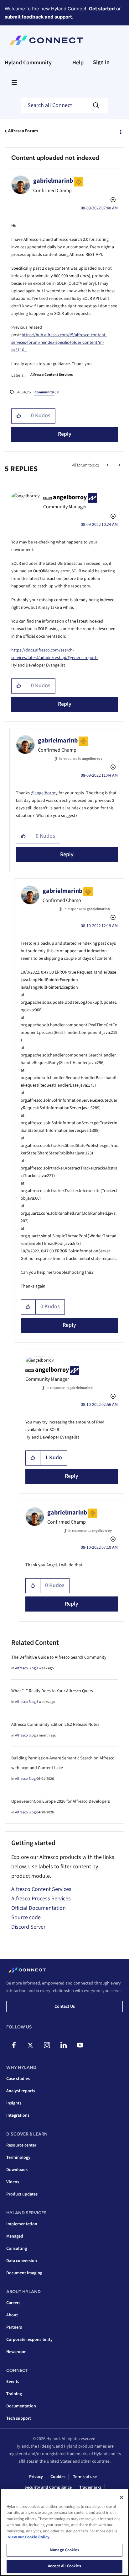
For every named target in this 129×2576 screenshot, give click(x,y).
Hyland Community (28, 63)
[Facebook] (14, 2045)
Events (13, 2382)
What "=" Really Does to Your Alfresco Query (52, 1691)
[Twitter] (30, 2045)
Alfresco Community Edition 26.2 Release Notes (55, 1725)
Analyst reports (21, 2091)
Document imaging (24, 2273)
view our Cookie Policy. (29, 2537)
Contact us (65, 2006)
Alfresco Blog (25, 1668)
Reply (65, 434)
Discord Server (28, 1927)
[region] (64, 2532)
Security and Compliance (48, 2487)
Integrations (18, 2115)
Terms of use (85, 2477)
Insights (14, 2103)
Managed (15, 2236)
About (12, 2315)
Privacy (36, 2477)
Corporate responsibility (29, 2340)
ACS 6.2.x (24, 392)
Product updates (22, 2194)
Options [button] (120, 131)
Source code (26, 1917)
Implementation (22, 2224)
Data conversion (22, 2261)
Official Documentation (39, 1908)
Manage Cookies (64, 2550)
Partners (14, 2327)
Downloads (17, 2170)
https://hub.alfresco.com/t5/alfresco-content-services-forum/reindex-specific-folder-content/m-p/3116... (59, 343)
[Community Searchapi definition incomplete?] (108, 465)
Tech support (19, 2418)
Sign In (101, 62)
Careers (13, 2303)
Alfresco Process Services (41, 1899)
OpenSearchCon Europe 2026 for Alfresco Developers (61, 1801)
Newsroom (16, 2352)
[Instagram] (47, 2045)
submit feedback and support (38, 17)
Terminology (18, 2157)
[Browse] (14, 82)
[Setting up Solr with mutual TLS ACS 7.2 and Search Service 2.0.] (119, 465)
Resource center (21, 2145)
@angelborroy (44, 793)
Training (14, 2394)
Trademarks (90, 2487)
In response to (81, 759)
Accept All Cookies (64, 2566)
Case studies (18, 2079)
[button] (19, 416)
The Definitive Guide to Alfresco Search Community (59, 1657)
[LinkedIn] (64, 2045)
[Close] (121, 2498)
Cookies (58, 2477)
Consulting (17, 2249)
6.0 (47, 392)
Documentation (21, 2406)
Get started (102, 9)
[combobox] (64, 105)
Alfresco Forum (23, 131)
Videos (13, 2182)
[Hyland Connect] (46, 41)
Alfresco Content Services (52, 375)
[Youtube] (80, 2045)
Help (78, 63)
